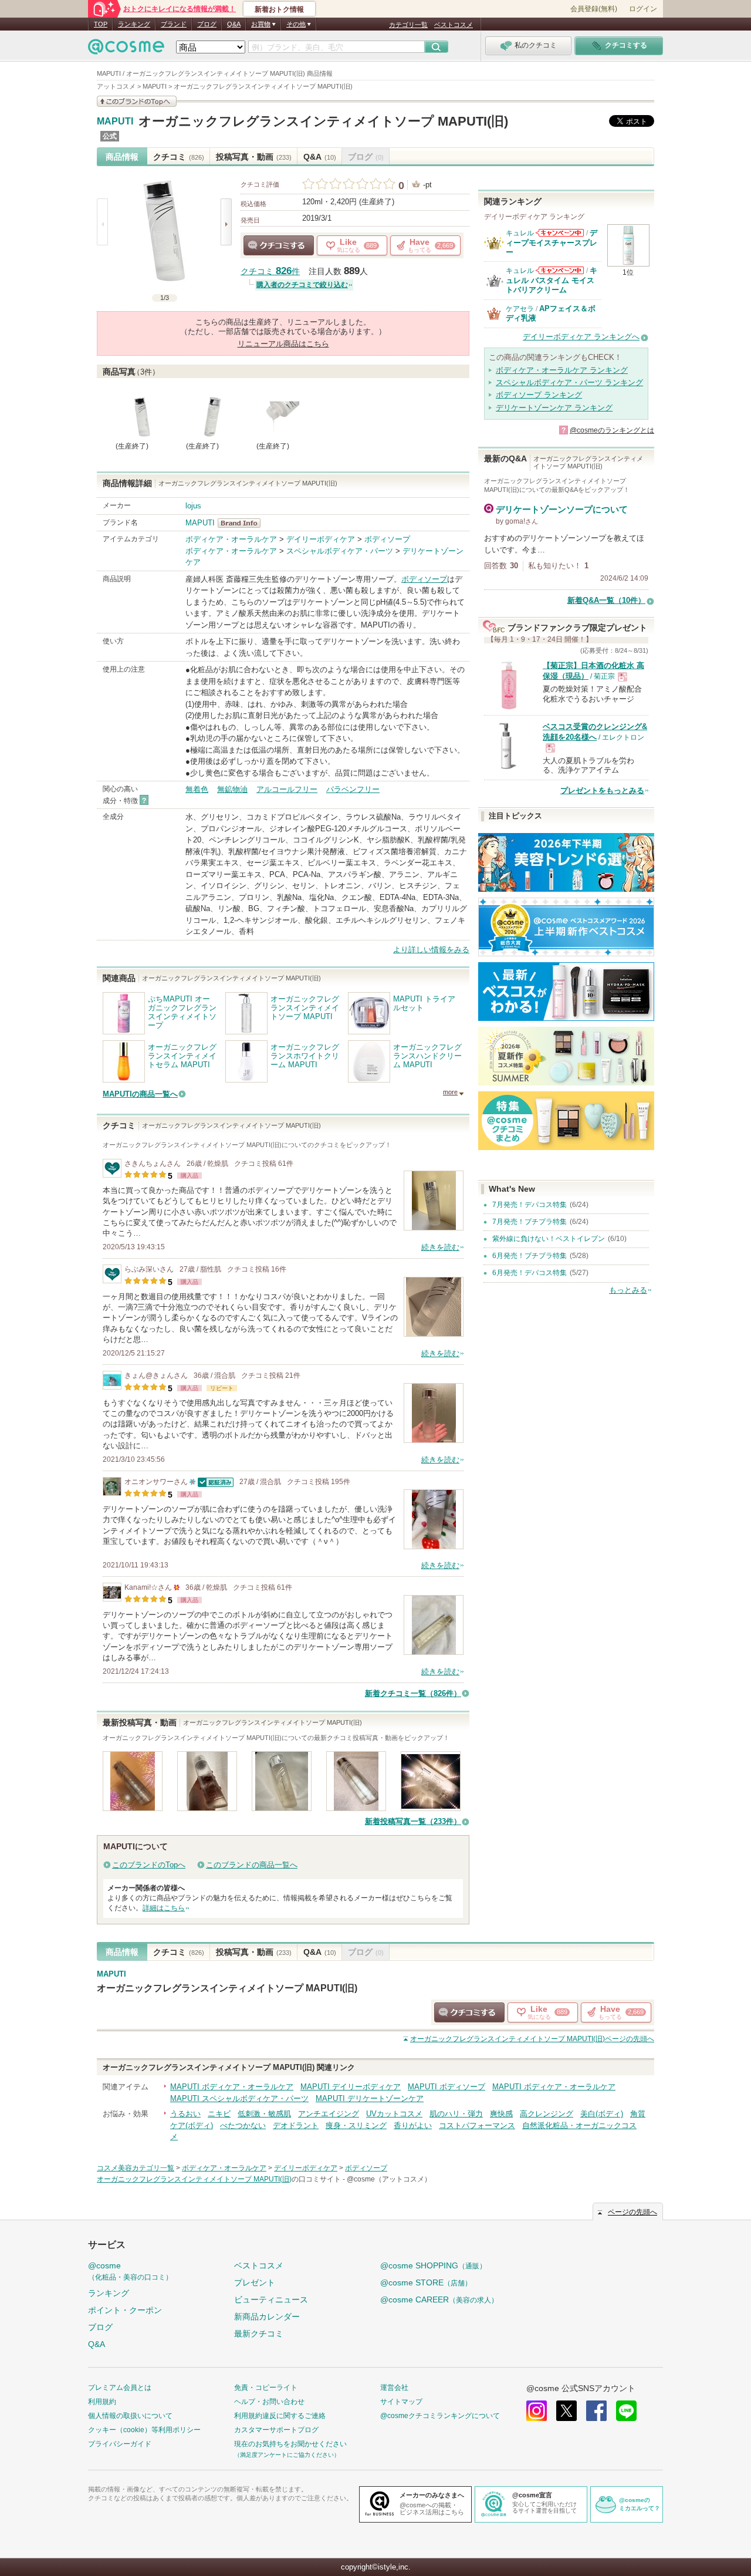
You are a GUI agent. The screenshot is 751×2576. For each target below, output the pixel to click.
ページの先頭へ (532, 2039)
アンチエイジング (329, 2114)
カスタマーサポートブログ (276, 2430)
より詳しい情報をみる (431, 950)
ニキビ (219, 2114)
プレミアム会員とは (120, 2388)
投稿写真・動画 (254, 157)
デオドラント (296, 2125)
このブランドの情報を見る (137, 101)
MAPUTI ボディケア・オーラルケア (232, 2087)
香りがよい (413, 2125)
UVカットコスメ (394, 2114)
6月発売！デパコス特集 (530, 1273)
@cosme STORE (426, 2282)
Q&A (234, 24)
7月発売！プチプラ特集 (530, 1222)
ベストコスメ (454, 25)
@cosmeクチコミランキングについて (440, 2416)
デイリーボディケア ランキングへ (581, 337)
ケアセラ (520, 309)
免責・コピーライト (266, 2388)
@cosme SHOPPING (433, 2265)
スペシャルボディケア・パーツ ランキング (569, 382)
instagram (537, 2411)
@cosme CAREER (439, 2299)
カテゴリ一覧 (408, 25)
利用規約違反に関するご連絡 (280, 2416)
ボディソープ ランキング (539, 395)
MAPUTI (115, 122)
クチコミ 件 (270, 272)
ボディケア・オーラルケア (231, 539)
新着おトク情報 (279, 9)
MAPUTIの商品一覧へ (140, 1094)
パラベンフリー (353, 789)
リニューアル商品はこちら (283, 344)
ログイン (643, 9)
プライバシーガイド (120, 2444)
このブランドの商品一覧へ (252, 1865)
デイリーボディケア (321, 539)
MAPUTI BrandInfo (243, 523)
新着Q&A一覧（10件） (606, 600)
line (626, 2411)
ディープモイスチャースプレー (552, 242)
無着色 (197, 789)
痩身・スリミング (356, 2125)
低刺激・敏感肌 (264, 2114)
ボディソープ (387, 539)
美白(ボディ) (602, 2114)
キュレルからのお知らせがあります (560, 233)
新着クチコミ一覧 (413, 1693)
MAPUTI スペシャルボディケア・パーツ (239, 2098)
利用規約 (102, 2402)
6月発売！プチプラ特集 (530, 1256)
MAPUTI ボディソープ (446, 2087)
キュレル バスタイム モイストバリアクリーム (552, 280)
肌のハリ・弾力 (456, 2114)
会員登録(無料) (594, 9)
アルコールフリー (287, 789)
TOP (101, 24)
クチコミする (279, 245)
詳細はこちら (164, 1908)
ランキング (134, 24)
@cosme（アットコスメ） (389, 2179)
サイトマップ (401, 2402)
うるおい (185, 2114)
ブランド (174, 24)
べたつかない (243, 2125)
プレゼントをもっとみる (602, 790)
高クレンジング (547, 2114)
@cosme (130, 2271)
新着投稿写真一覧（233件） (413, 1821)
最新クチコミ (259, 2334)
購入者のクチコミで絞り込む (302, 285)
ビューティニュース (271, 2299)
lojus (193, 506)
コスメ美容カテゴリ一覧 (136, 2168)
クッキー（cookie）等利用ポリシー (144, 2430)
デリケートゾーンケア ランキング (554, 408)
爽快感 (501, 2114)
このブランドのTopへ (149, 1865)
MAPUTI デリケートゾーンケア (370, 2098)
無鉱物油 (232, 789)
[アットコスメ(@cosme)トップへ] (126, 50)
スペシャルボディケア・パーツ (340, 551)
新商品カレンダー (267, 2317)
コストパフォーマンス (477, 2125)
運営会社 (394, 2388)
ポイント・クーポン (125, 2310)
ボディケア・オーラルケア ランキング (562, 370)
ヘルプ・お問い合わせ (269, 2402)
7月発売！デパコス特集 (530, 1205)
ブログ (207, 24)
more (450, 1092)
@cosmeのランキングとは (612, 430)
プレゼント (255, 2282)
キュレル (520, 233)
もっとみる (628, 1290)
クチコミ (179, 157)
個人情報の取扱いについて (130, 2416)
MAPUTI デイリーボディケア (351, 2087)
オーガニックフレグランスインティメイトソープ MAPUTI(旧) (323, 121)
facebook (596, 2411)
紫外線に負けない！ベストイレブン (549, 1239)
